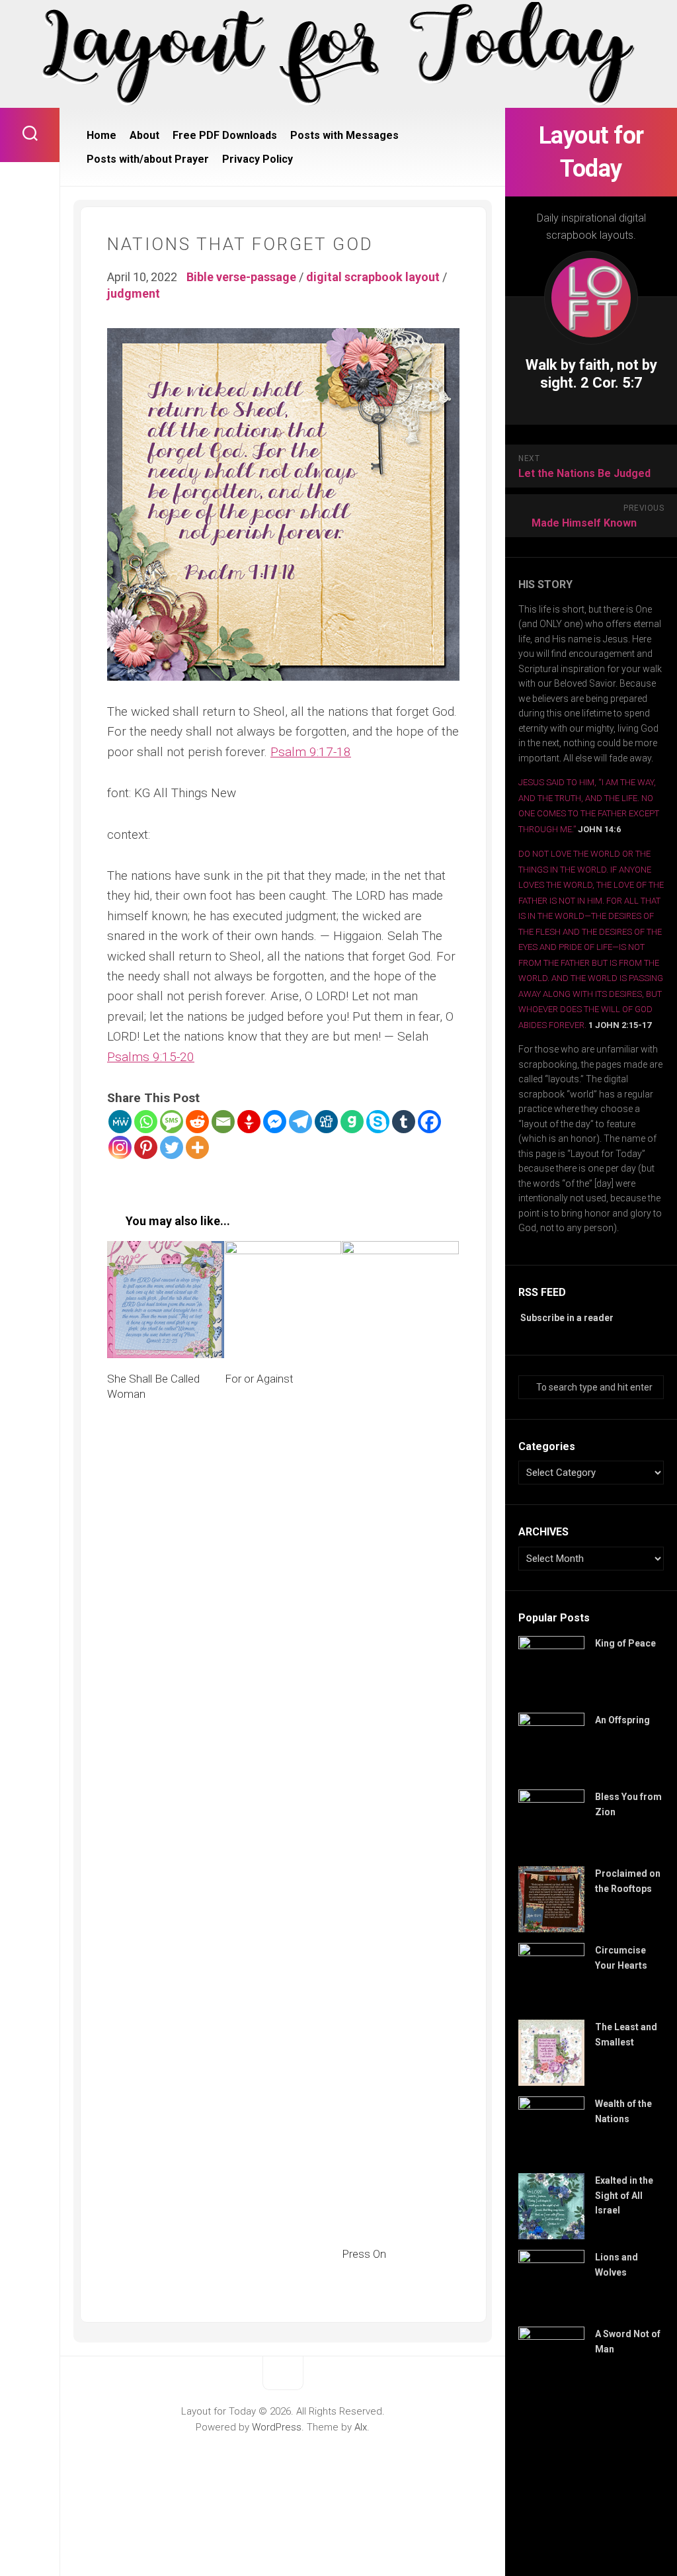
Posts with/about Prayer (148, 159)
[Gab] (352, 1122)
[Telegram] (300, 1122)
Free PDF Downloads (225, 135)
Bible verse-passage (241, 277)
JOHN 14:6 (599, 829)
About (144, 135)
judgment (134, 293)
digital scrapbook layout (373, 277)
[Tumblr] (404, 1122)
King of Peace (625, 1643)
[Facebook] (429, 1122)
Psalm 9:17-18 (311, 752)
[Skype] (378, 1122)
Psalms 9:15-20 (151, 1057)
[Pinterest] (146, 1147)
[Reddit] (197, 1122)
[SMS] (172, 1122)
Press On (364, 2254)
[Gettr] (249, 1122)
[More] (197, 1147)
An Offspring (622, 1720)
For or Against (259, 1379)
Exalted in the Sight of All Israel (624, 2195)
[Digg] (326, 1122)
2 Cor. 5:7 (612, 383)
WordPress (277, 2427)
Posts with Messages (344, 135)
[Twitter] (172, 1147)
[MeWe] (120, 1122)
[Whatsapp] (146, 1122)
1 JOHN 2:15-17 (620, 1025)
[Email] (223, 1122)
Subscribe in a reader (567, 1318)
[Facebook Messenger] (275, 1122)
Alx (361, 2427)
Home (101, 135)
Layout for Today (591, 152)
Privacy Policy (258, 159)
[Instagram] (120, 1147)
